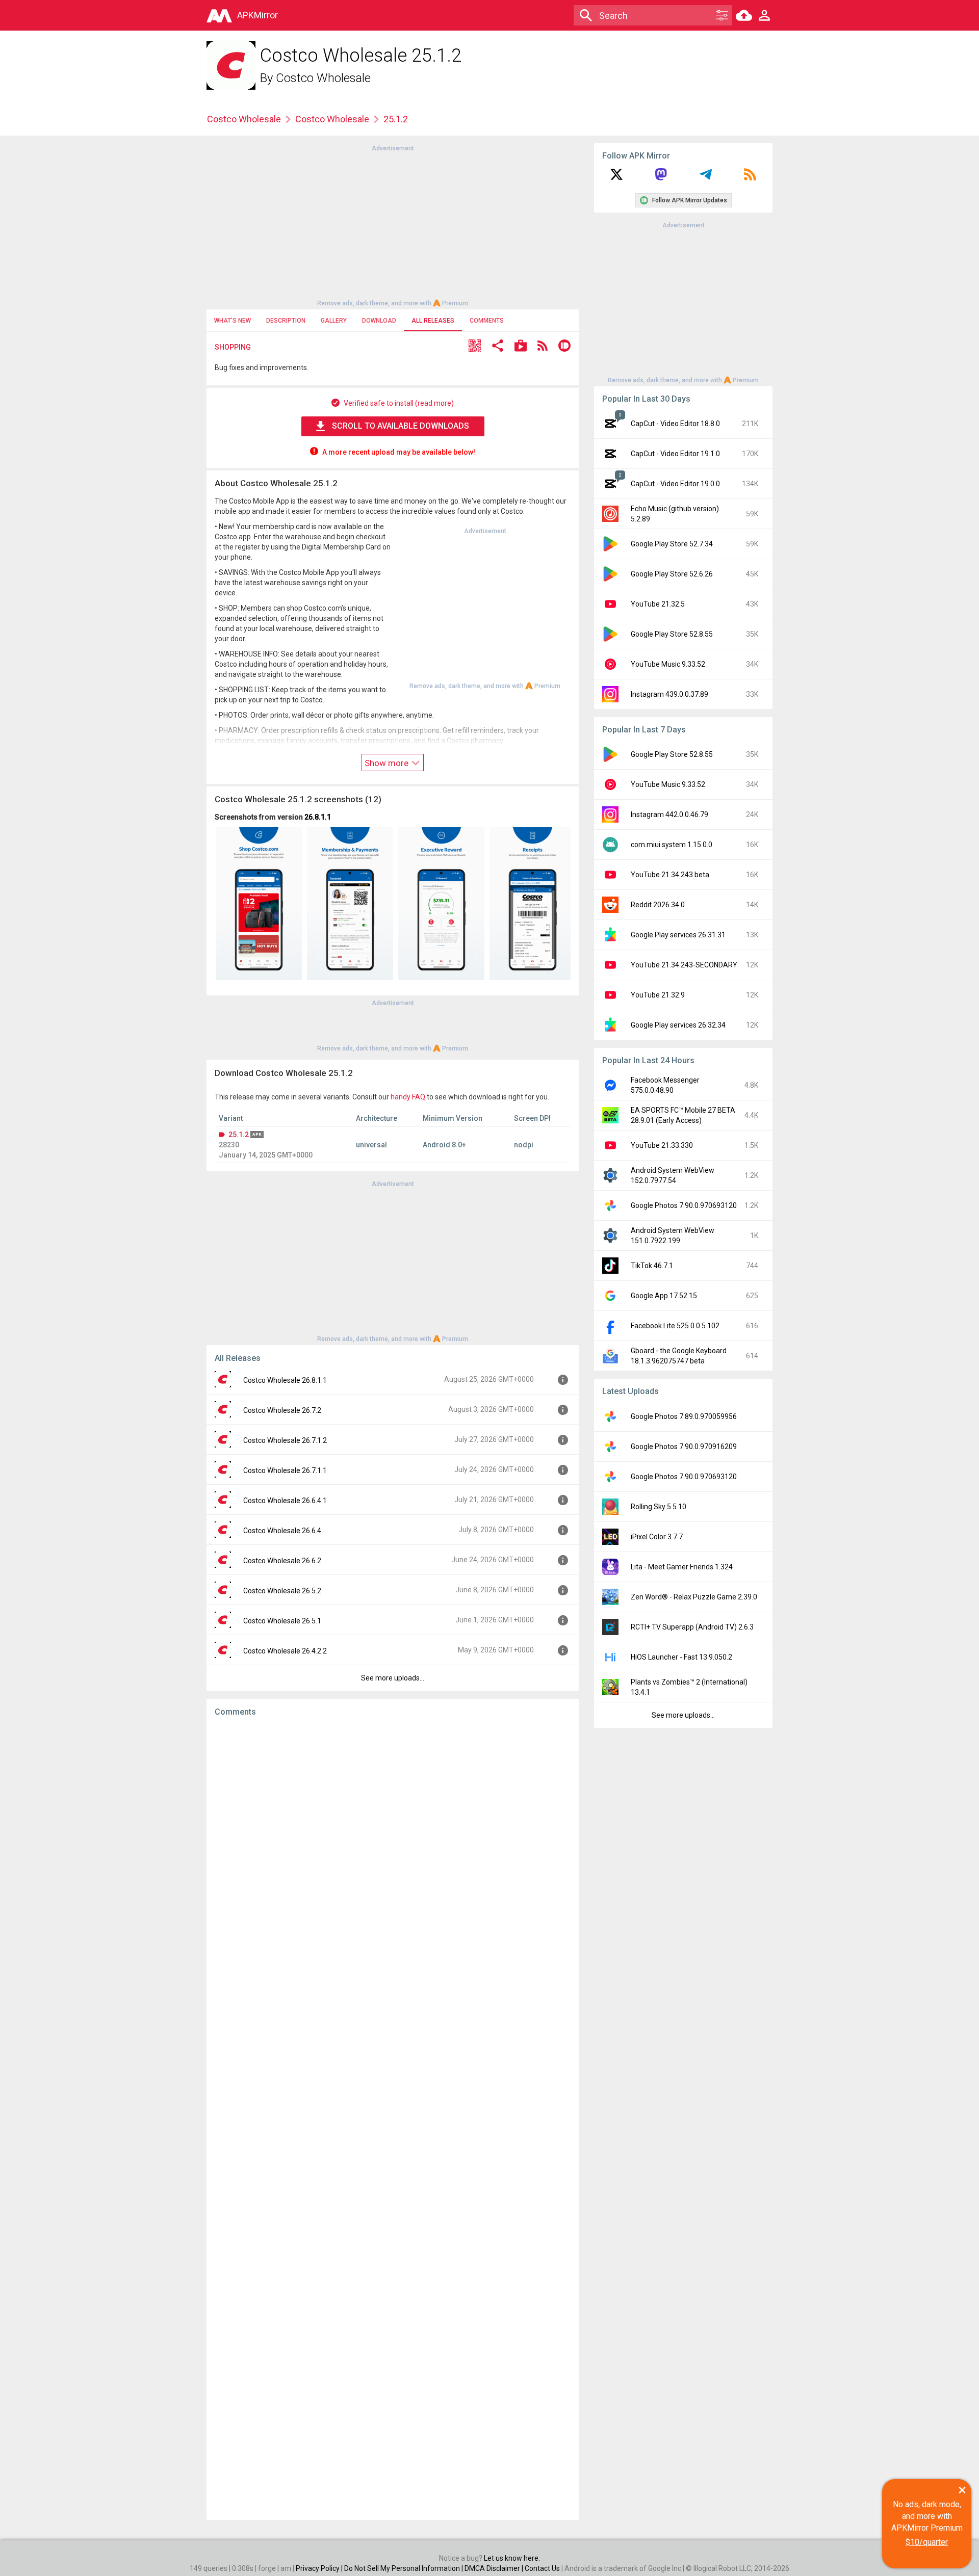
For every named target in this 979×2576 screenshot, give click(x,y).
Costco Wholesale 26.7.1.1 (285, 1470)
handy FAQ (408, 1097)
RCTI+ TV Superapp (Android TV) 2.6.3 (692, 1627)
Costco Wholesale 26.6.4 (282, 1531)
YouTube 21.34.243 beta (670, 875)
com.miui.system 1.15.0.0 (672, 845)
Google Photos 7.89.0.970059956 (684, 1416)
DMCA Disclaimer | (495, 2568)
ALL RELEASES (433, 321)
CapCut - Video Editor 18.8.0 (675, 424)
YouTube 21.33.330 (662, 1145)
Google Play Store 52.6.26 (672, 574)
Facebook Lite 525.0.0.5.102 (675, 1326)
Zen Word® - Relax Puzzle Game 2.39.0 (694, 1597)
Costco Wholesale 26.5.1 (282, 1621)
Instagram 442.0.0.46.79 (669, 814)
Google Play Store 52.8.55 (672, 634)
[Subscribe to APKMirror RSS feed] (750, 178)
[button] (475, 347)
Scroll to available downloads (401, 426)
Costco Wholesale (323, 78)
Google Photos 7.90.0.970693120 (684, 1205)
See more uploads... (393, 1678)
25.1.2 (239, 1135)
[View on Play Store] (521, 347)
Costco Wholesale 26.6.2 (282, 1561)
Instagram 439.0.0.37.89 (669, 694)
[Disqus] (393, 2118)
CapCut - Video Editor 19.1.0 (675, 454)
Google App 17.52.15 (664, 1296)
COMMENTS (487, 321)
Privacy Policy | (320, 2568)
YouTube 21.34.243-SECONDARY (684, 965)
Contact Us (542, 2568)
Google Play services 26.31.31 (678, 935)
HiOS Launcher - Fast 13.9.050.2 (681, 1657)
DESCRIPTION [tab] (286, 321)
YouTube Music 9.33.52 (668, 664)
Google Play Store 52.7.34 (672, 544)
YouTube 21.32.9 (658, 995)
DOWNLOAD (379, 321)
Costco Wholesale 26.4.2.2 (285, 1651)
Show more (388, 763)
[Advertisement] (393, 225)
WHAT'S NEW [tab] (233, 321)
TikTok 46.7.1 (652, 1266)
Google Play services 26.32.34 (678, 1025)
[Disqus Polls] (393, 1853)
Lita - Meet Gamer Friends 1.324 (682, 1567)
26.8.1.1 (318, 817)
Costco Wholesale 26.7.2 (282, 1410)
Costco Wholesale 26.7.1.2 (285, 1440)
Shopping (233, 347)
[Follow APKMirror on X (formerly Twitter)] (616, 178)
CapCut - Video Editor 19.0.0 (675, 484)
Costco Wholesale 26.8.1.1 (285, 1380)
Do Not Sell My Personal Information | (404, 2568)
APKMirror (257, 15)
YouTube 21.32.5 (658, 604)
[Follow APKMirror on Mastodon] (661, 178)
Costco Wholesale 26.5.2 (282, 1591)
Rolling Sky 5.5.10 (659, 1507)
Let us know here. (512, 2558)
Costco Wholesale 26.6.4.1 (285, 1501)
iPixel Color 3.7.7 (657, 1537)
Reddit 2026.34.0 (658, 905)
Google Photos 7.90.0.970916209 (684, 1447)
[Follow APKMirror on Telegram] (706, 178)
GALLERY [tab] (334, 321)
